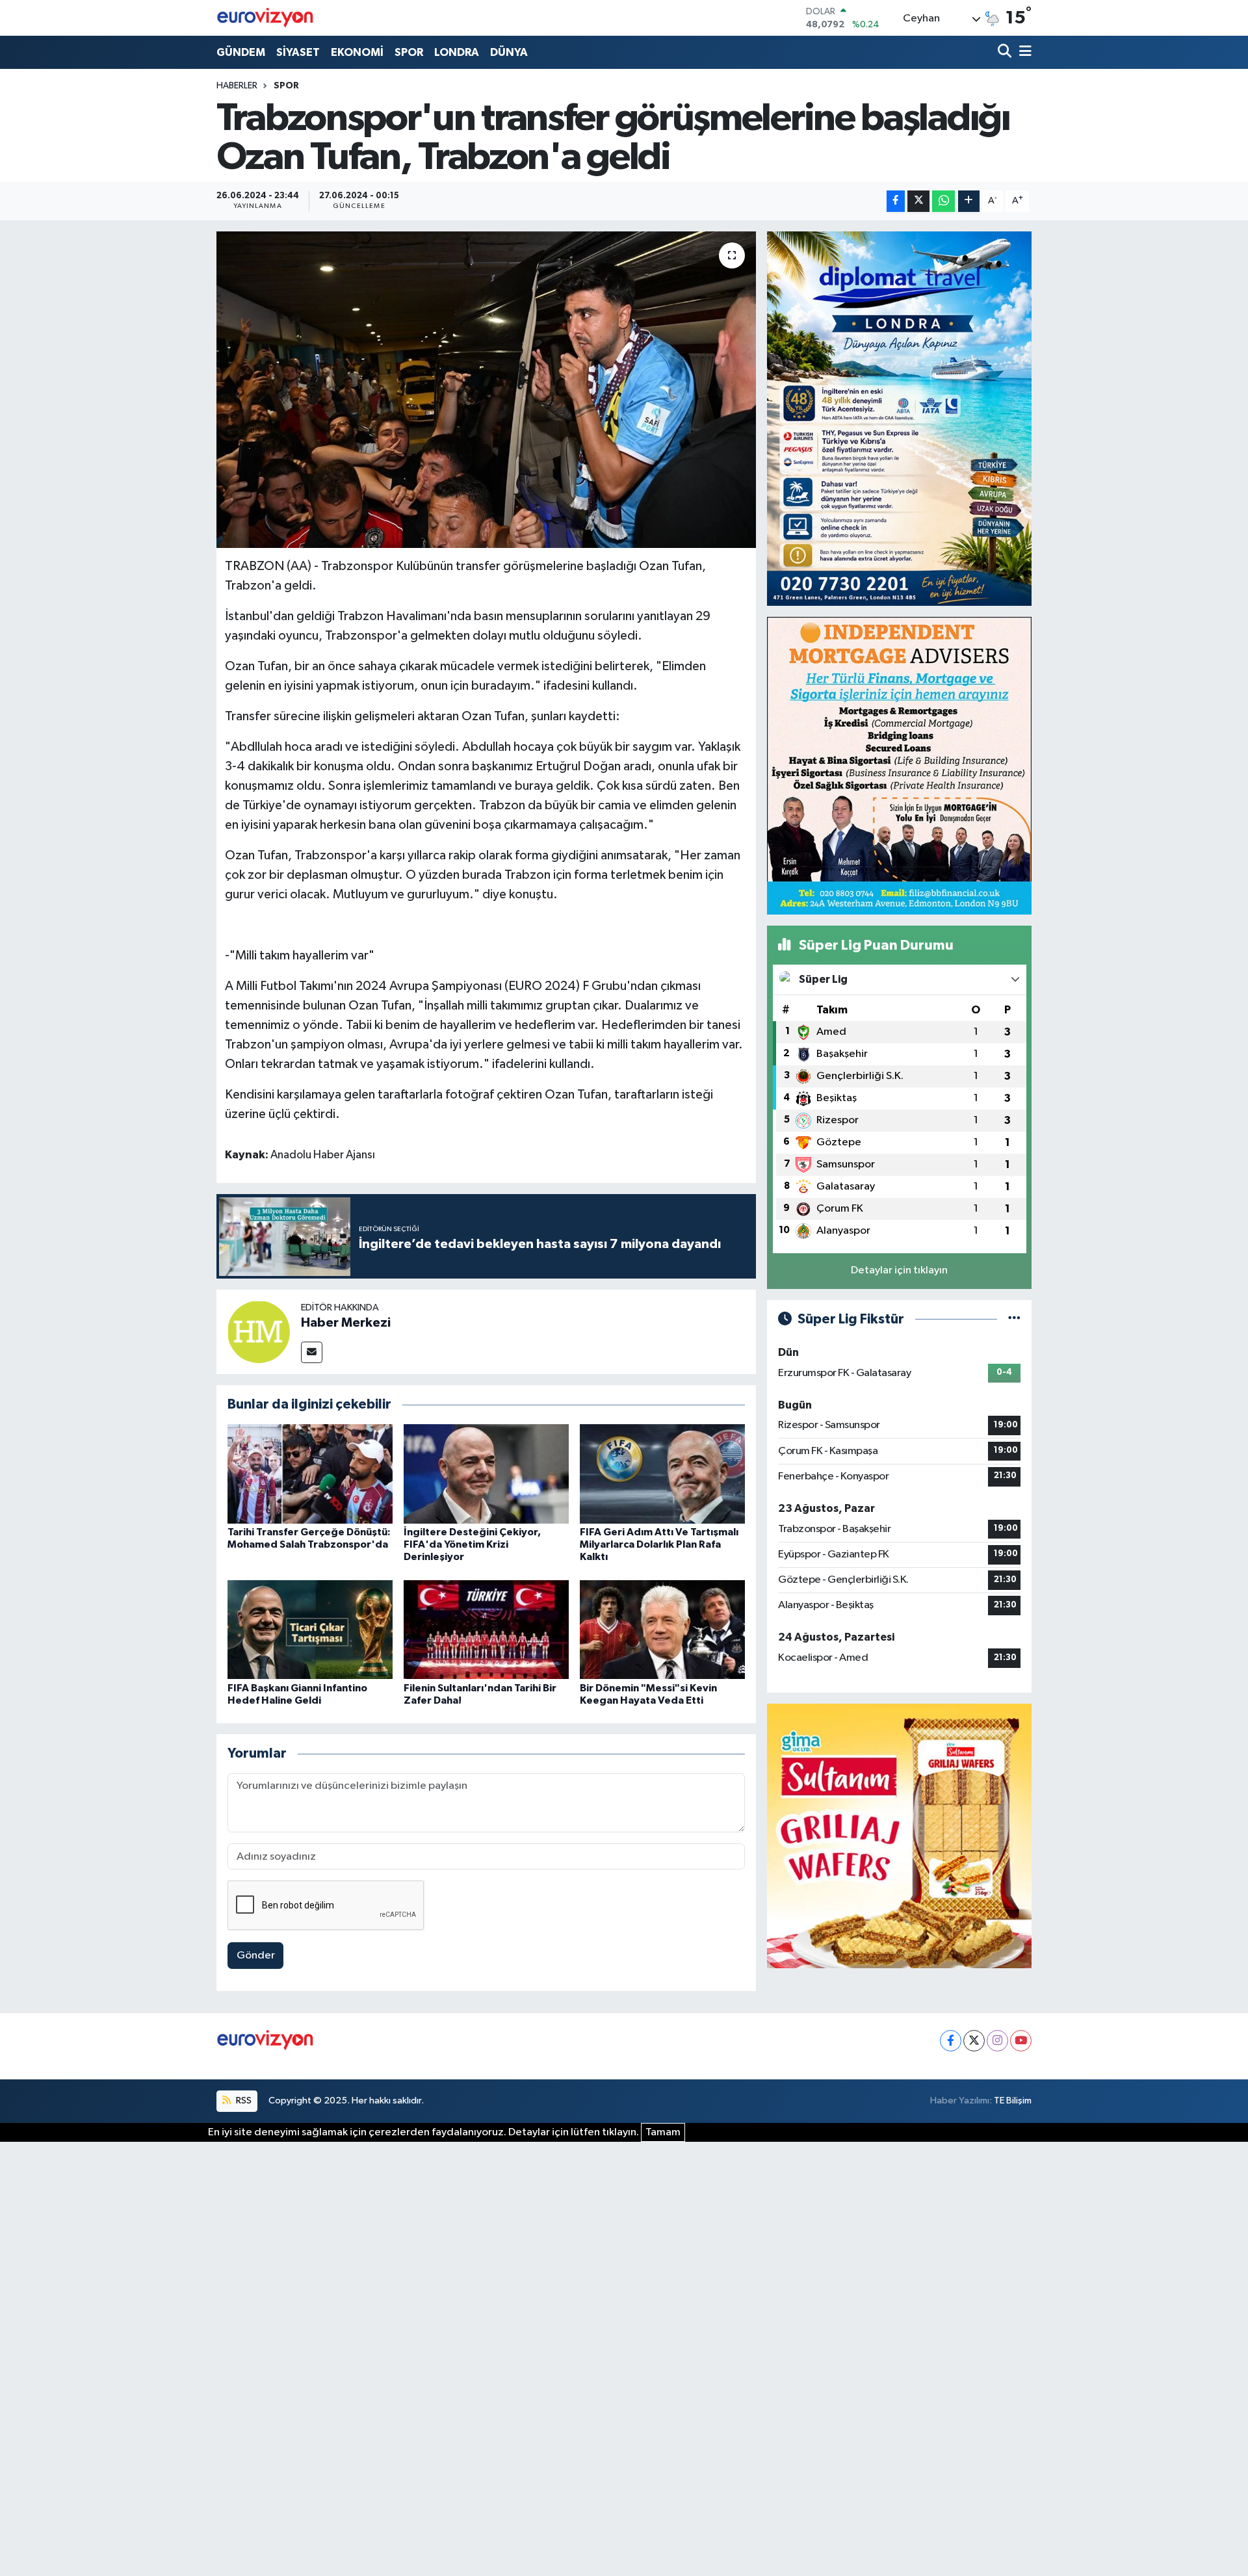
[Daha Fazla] (969, 201)
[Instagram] (997, 2041)
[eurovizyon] (265, 18)
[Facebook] (951, 2041)
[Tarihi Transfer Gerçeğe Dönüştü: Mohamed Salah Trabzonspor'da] (310, 1473)
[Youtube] (1021, 2041)
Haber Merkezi (346, 1323)
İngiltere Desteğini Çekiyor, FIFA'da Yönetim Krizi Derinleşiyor (472, 1544)
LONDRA (457, 52)
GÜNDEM (241, 52)
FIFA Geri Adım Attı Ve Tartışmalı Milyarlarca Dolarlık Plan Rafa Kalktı (659, 1544)
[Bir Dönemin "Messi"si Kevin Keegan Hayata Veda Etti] (662, 1629)
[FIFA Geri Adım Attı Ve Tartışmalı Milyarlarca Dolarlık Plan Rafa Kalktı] (662, 1473)
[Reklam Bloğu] (899, 418)
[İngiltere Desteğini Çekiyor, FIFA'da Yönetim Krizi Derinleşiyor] (486, 1473)
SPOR (409, 52)
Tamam (663, 2132)
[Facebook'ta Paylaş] (896, 201)
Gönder (256, 1956)
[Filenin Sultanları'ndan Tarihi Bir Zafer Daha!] (486, 1629)
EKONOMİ (357, 52)
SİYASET (298, 52)
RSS (243, 2101)
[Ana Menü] (1023, 52)
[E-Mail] (312, 1352)
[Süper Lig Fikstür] (1014, 1319)
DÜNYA (509, 52)
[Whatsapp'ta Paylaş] (943, 201)
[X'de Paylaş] (918, 201)
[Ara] (1006, 52)
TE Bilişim (1013, 2101)
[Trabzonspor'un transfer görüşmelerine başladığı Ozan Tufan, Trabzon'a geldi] (487, 390)
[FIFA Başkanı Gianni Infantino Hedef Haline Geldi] (310, 1629)
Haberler (237, 86)
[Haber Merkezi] (259, 1332)
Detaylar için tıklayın (899, 1270)
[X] (974, 2041)
